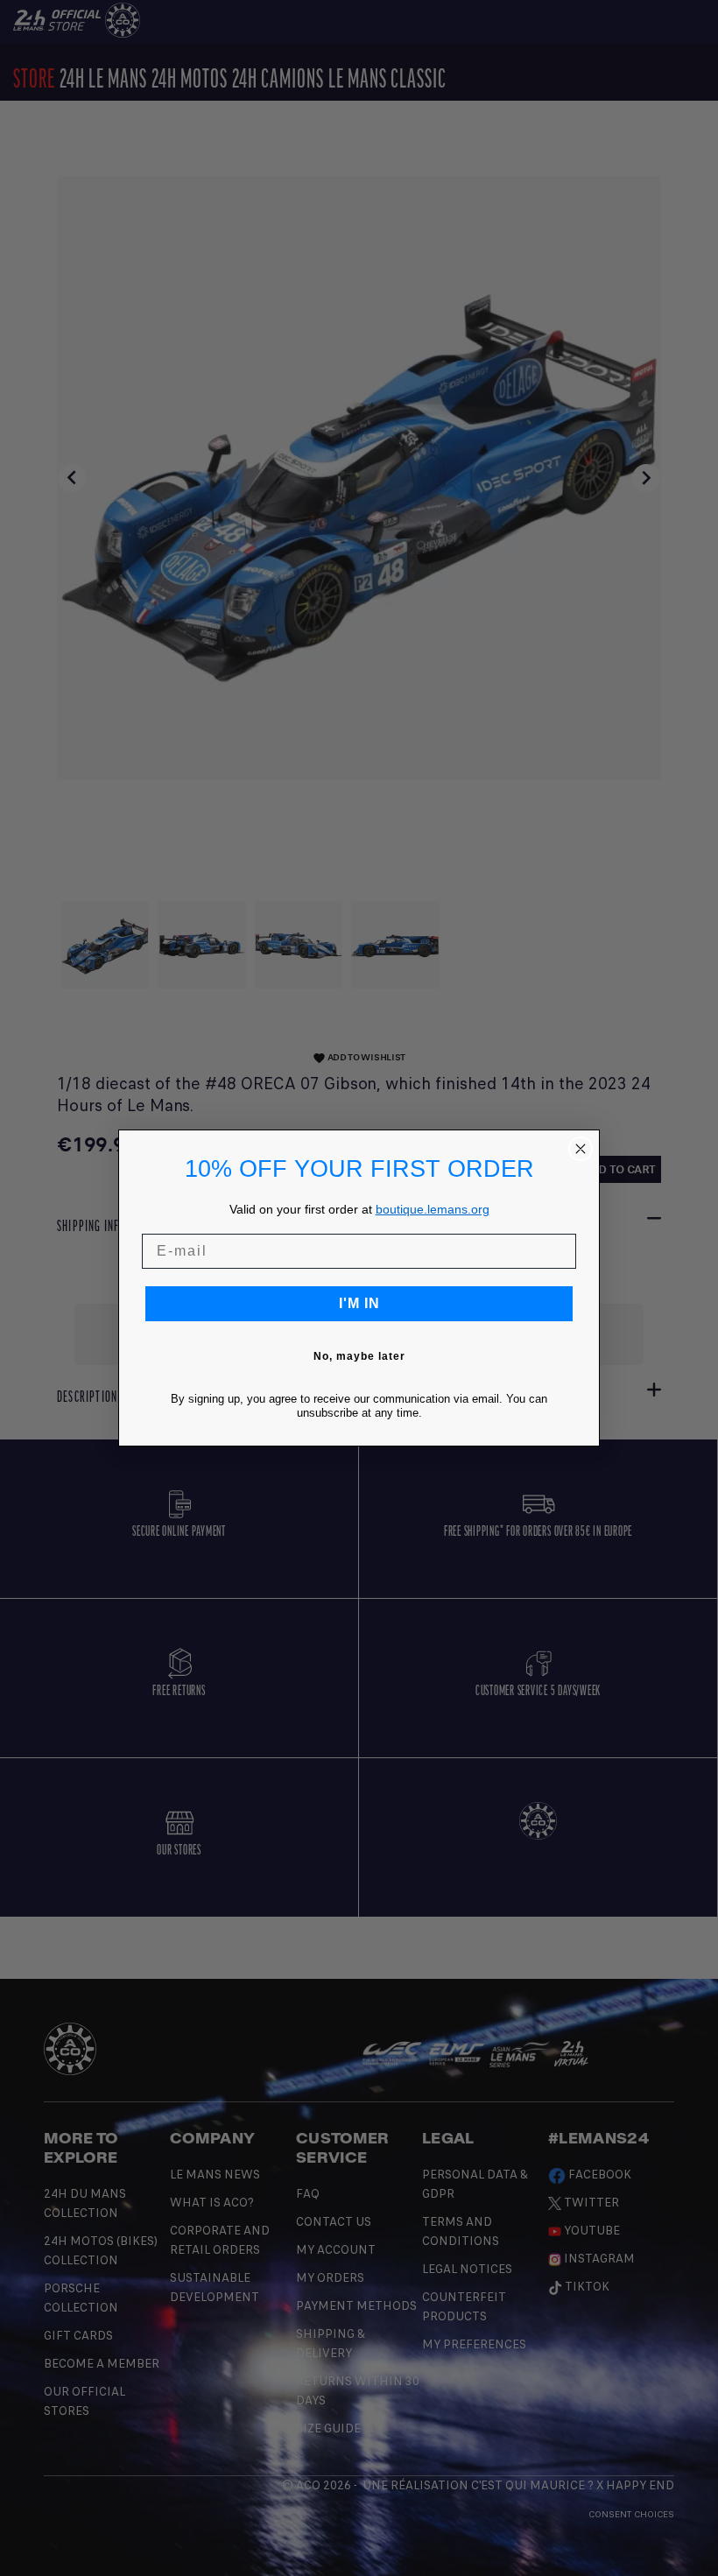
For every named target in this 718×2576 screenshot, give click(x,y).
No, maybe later (359, 1356)
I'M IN (359, 1303)
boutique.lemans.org (433, 1209)
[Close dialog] (581, 1149)
